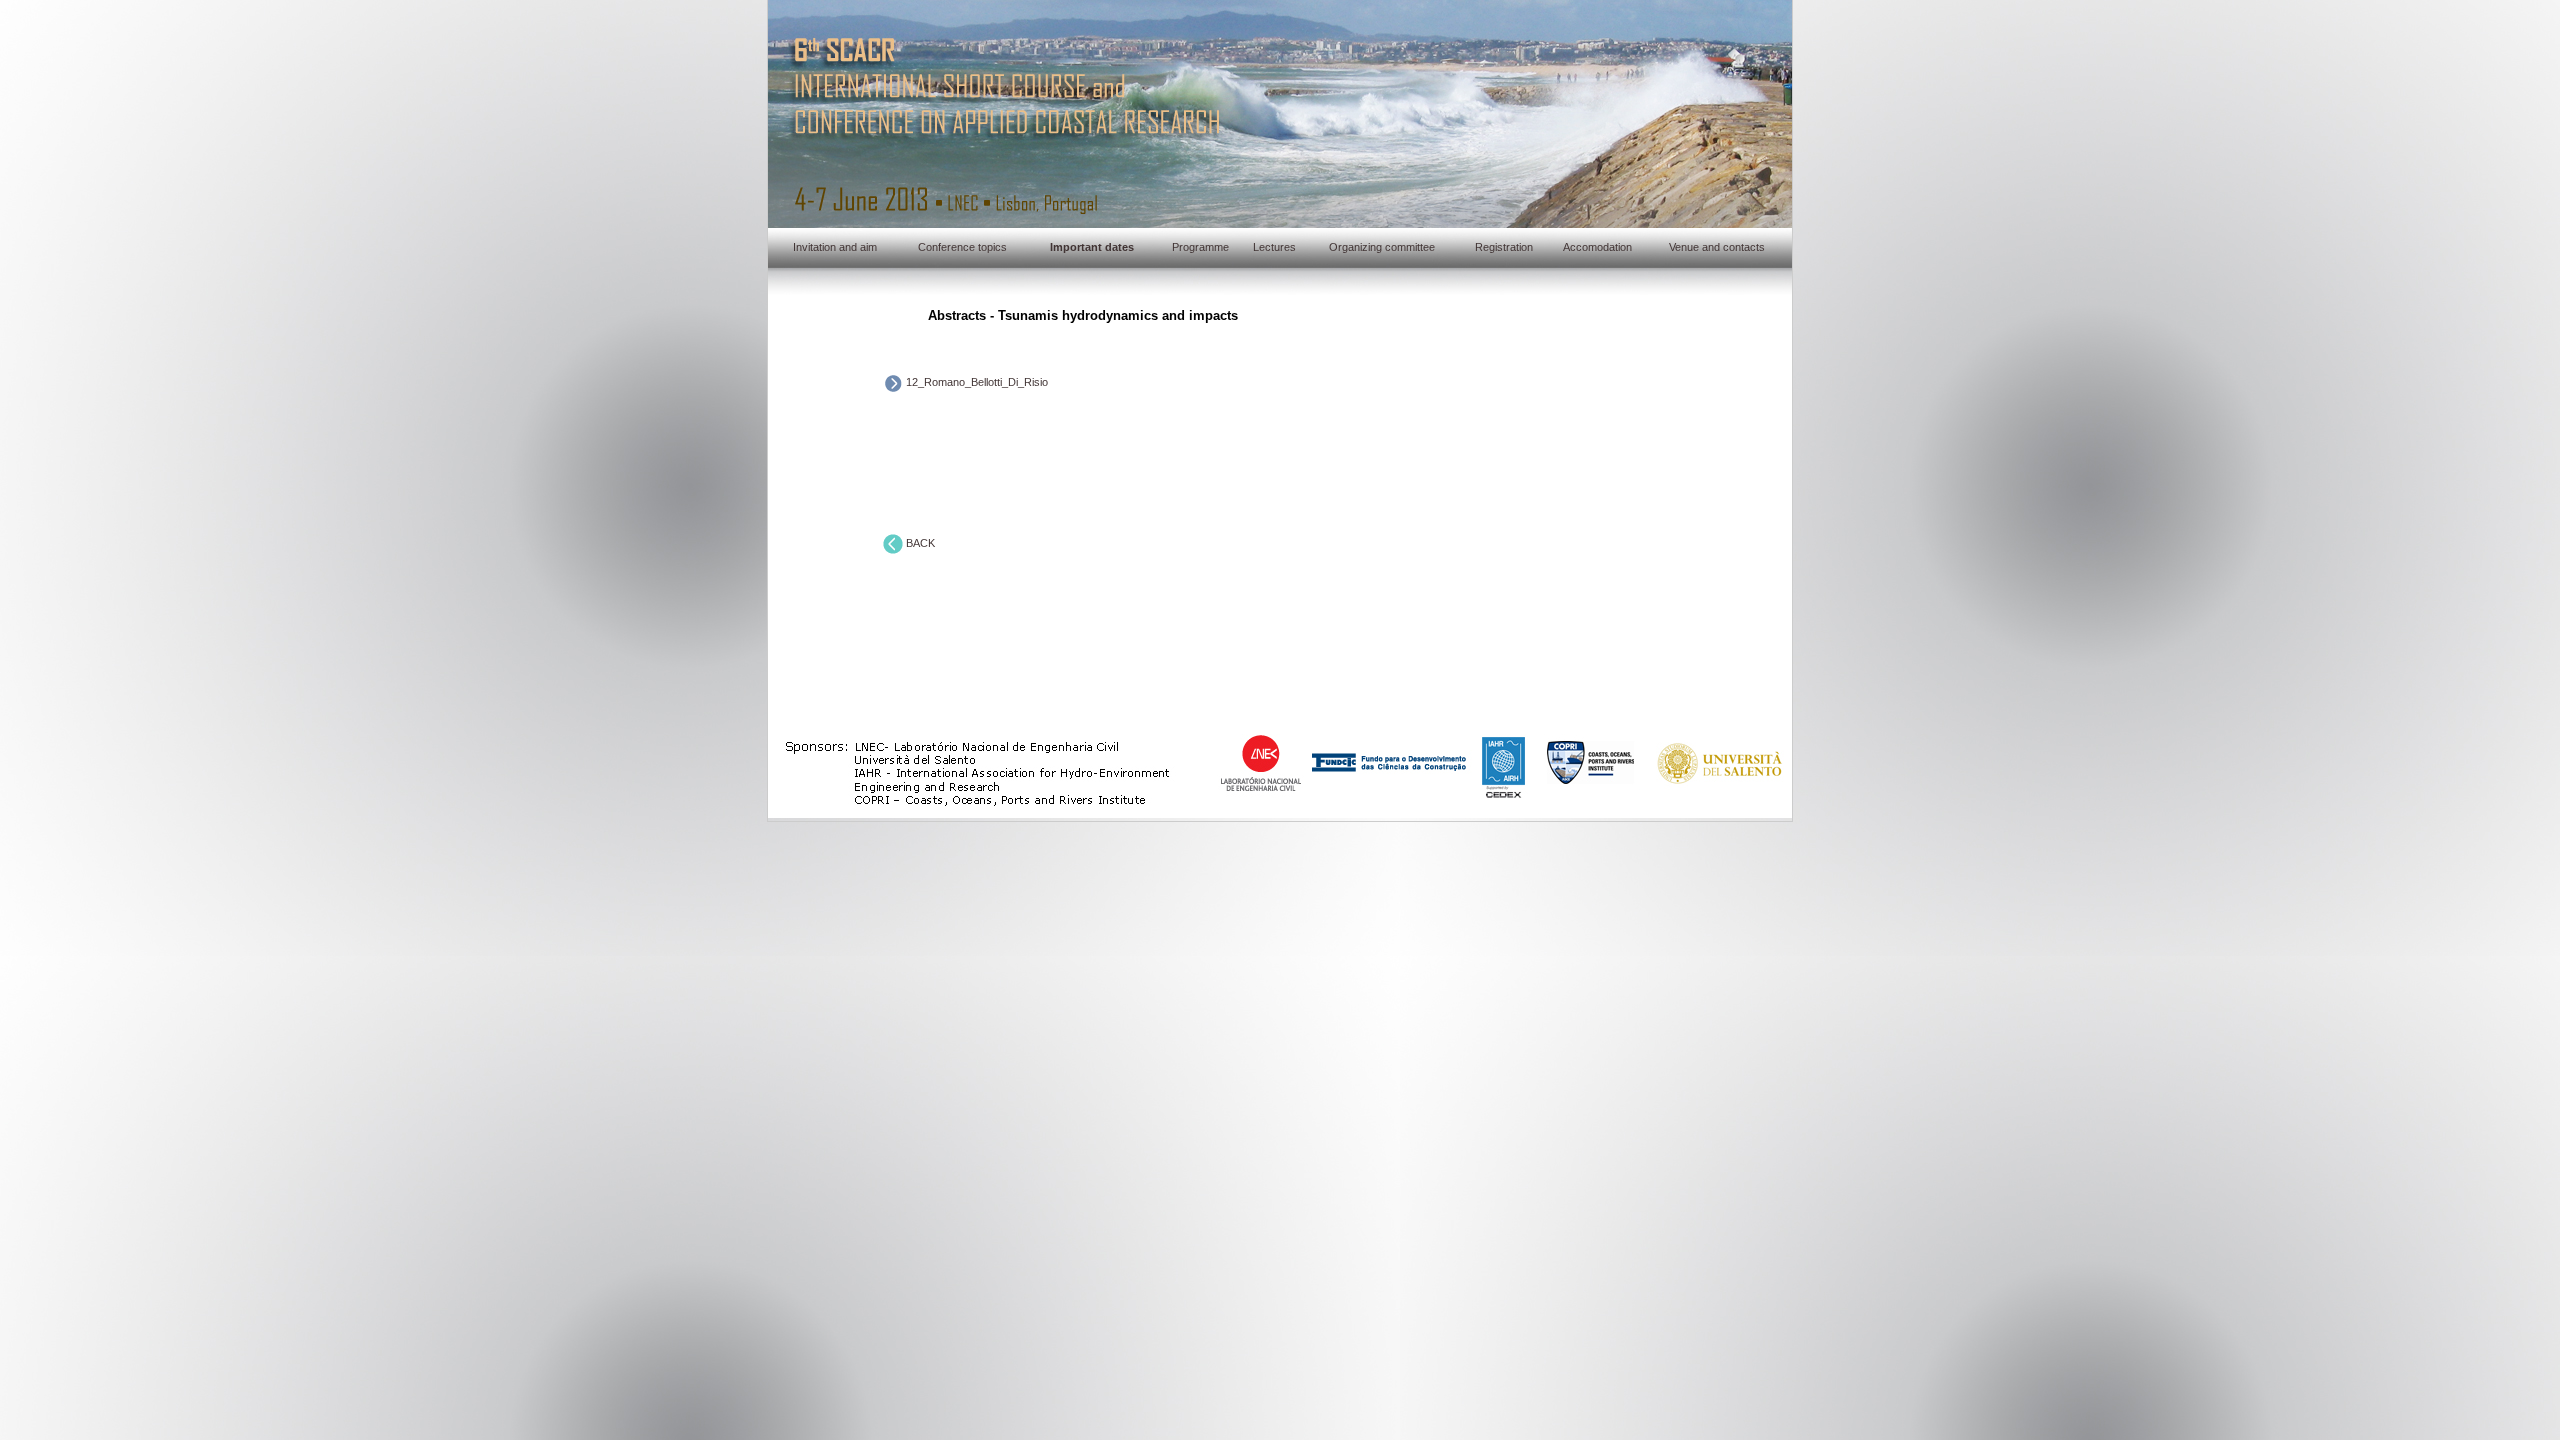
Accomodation (1597, 247)
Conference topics (962, 247)
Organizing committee (1382, 247)
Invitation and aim (835, 247)
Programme (1200, 247)
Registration (1504, 247)
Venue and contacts (1717, 247)
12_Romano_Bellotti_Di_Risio (975, 382)
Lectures (1274, 247)
